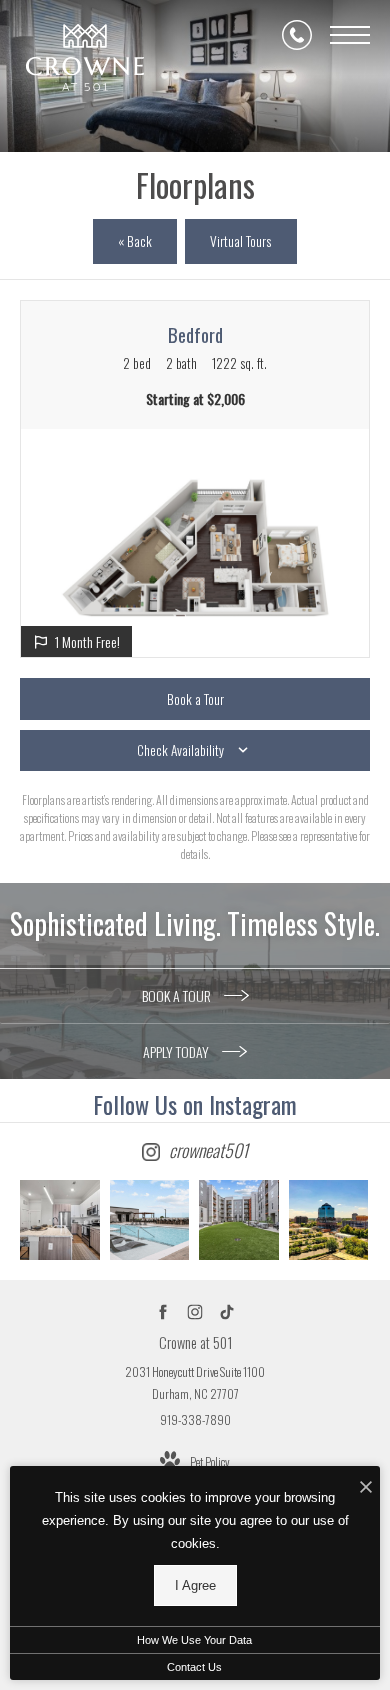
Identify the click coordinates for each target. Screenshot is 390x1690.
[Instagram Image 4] (329, 1220)
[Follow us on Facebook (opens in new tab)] (163, 1312)
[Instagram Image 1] (60, 1220)
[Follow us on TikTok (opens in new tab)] (227, 1312)
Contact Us (194, 1667)
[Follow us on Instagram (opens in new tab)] (195, 1312)
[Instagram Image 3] (239, 1220)
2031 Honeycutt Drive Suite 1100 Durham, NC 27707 (195, 1382)
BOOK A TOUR (178, 995)
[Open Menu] (350, 35)
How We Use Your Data (194, 1640)
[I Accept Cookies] (366, 1486)
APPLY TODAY (177, 1051)
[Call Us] (297, 35)
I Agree (195, 1585)
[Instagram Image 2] (150, 1220)
